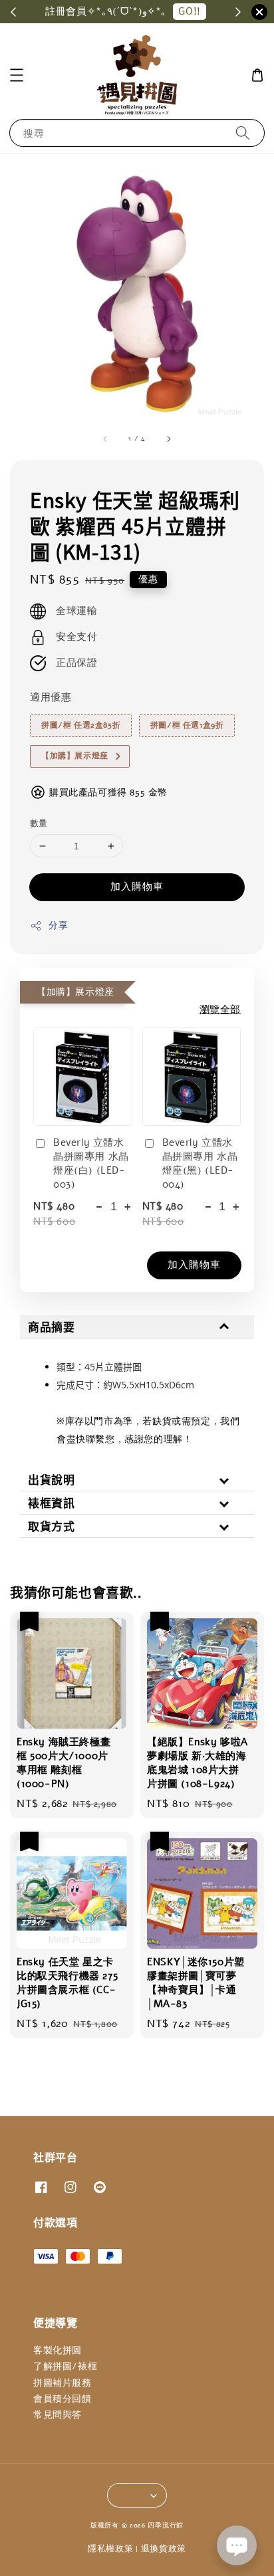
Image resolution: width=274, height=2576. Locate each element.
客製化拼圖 (58, 2350)
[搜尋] (243, 133)
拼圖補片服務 (63, 2383)
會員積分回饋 (63, 2399)
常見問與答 (58, 2415)
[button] (17, 75)
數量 (39, 823)
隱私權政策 (111, 2549)
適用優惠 (51, 697)
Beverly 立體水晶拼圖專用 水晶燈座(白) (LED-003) (91, 1163)
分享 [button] (58, 925)
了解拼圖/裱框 (65, 2366)
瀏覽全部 (220, 1010)
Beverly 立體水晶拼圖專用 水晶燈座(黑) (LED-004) (200, 1163)
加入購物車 (137, 887)
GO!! (189, 11)
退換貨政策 (164, 2549)
